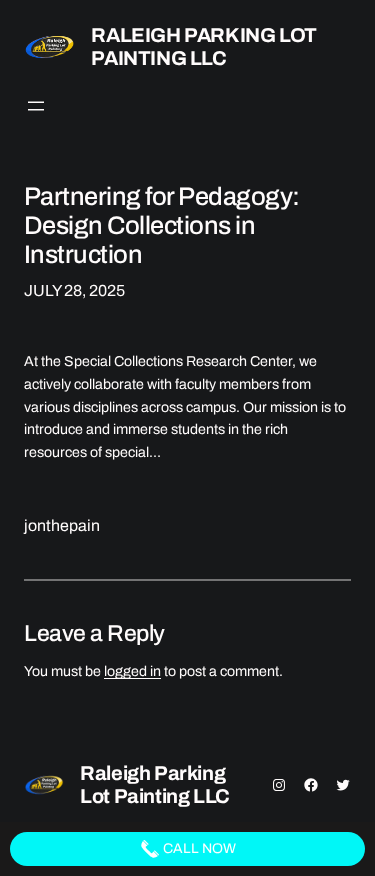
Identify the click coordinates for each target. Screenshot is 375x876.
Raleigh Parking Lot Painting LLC (203, 46)
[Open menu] (36, 106)
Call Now (198, 848)
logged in (132, 671)
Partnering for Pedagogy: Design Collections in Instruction (162, 225)
